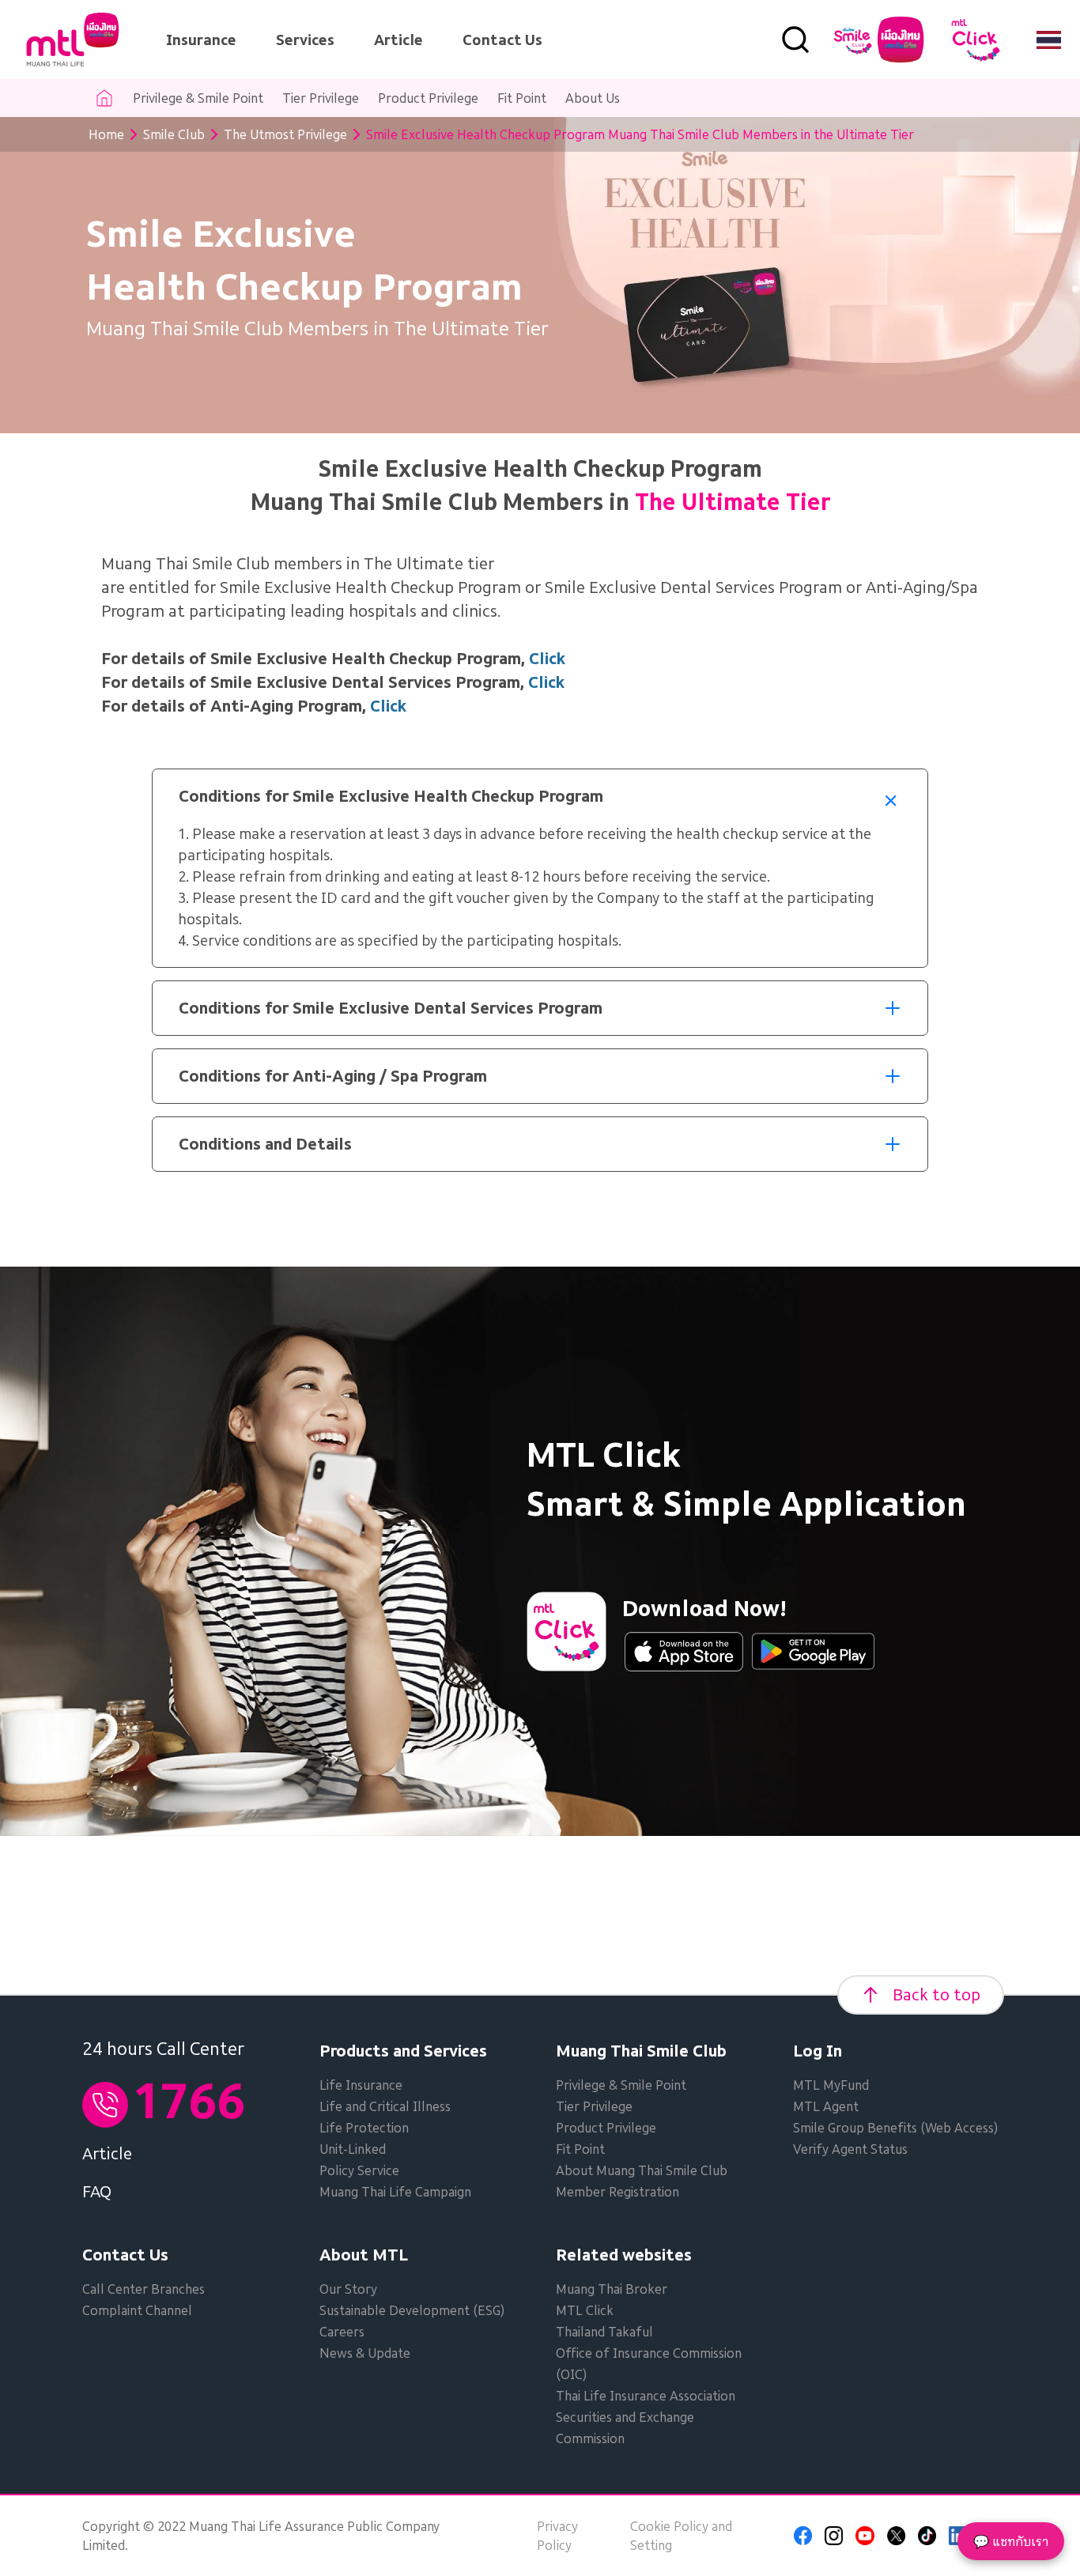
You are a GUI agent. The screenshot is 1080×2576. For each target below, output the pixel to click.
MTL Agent (826, 2106)
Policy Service (359, 2170)
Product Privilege (428, 98)
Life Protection (364, 2128)
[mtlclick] (976, 40)
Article (398, 40)
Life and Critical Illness (385, 2106)
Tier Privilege (321, 98)
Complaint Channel (137, 2310)
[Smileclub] (879, 40)
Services (305, 40)
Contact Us (502, 40)
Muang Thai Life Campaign (395, 2192)
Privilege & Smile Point (198, 98)
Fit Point (522, 98)
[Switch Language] (1049, 40)
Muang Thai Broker (612, 2289)
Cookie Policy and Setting (681, 2536)
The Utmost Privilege (285, 134)
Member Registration (617, 2192)
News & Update (365, 2353)
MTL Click (585, 2310)
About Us (593, 98)
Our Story (348, 2289)
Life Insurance (361, 2085)
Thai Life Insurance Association (646, 2396)
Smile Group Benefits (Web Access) (895, 2128)
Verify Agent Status (850, 2149)
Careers (342, 2332)
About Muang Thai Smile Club (642, 2170)
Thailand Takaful (604, 2332)
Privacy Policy (557, 2536)
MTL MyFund (831, 2085)
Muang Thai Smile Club (641, 2051)
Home (106, 134)
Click (388, 706)
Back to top (937, 1995)
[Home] (73, 40)
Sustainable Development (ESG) (412, 2310)
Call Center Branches (143, 2289)
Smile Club (174, 134)
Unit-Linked (353, 2149)
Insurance (201, 40)
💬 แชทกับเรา (1011, 2541)
